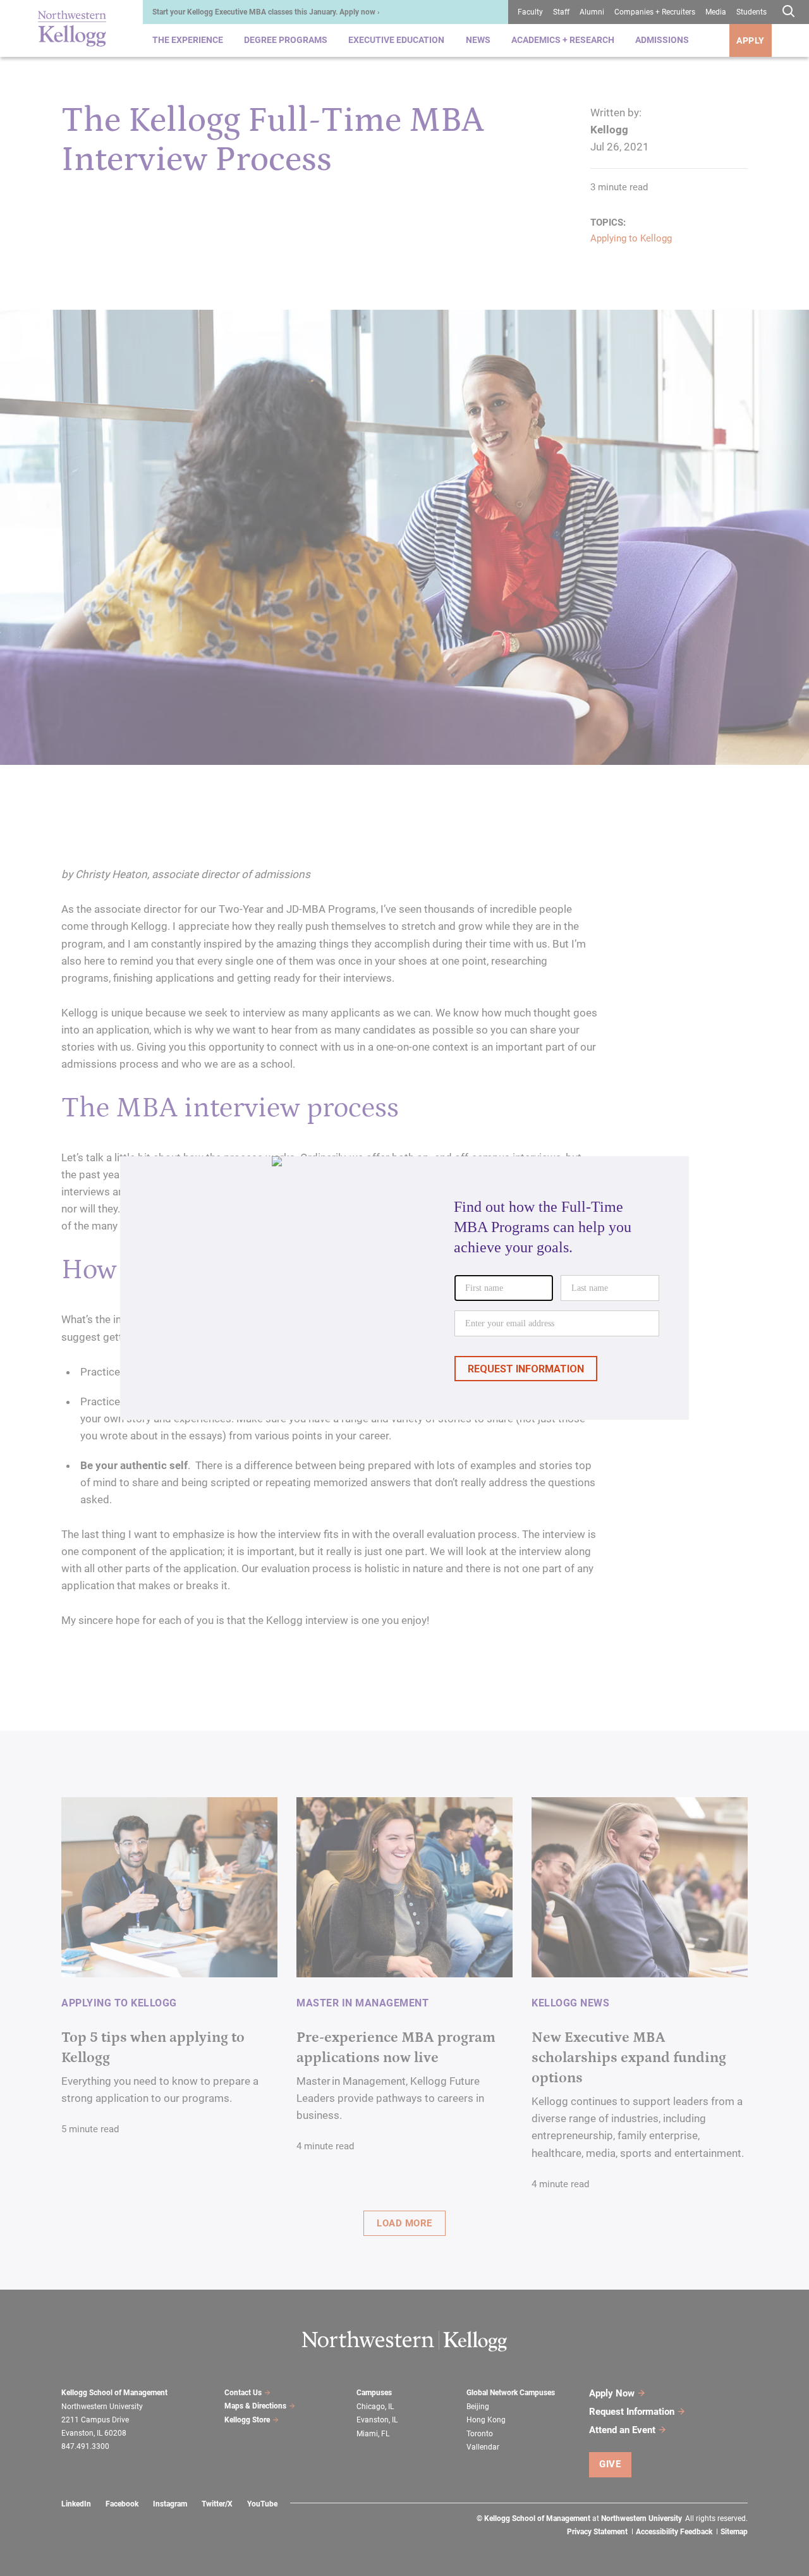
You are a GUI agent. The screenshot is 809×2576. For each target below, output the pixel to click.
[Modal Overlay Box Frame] (404, 1288)
